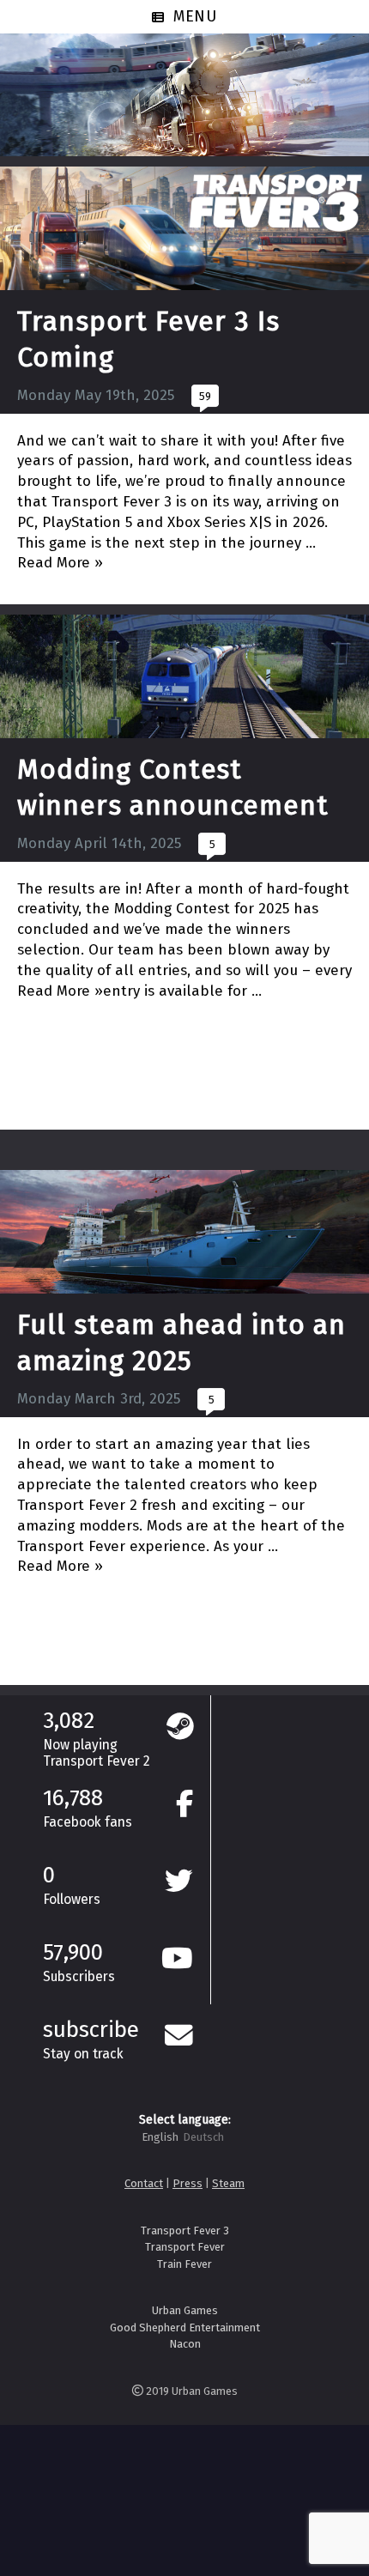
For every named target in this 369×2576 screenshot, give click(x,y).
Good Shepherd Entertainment (185, 2327)
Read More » (60, 563)
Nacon (185, 2344)
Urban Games (185, 2310)
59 (205, 396)
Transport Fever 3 (185, 2231)
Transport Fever (185, 2247)
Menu (196, 16)
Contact (144, 2183)
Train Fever (184, 2264)
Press (188, 2183)
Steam (228, 2183)
